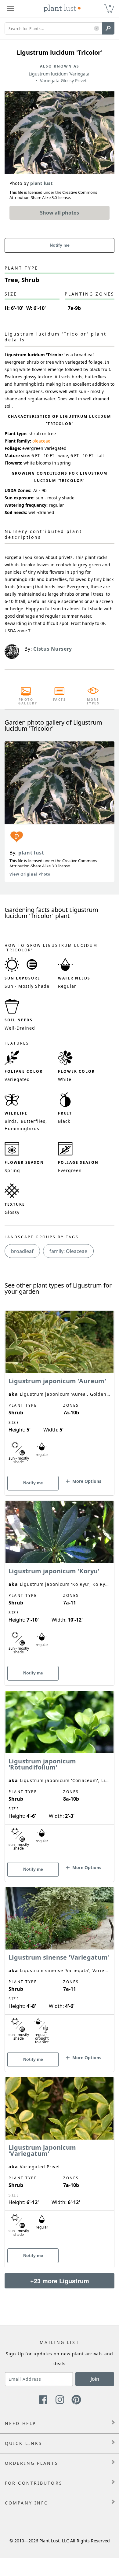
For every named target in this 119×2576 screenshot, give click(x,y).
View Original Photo (30, 874)
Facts (60, 700)
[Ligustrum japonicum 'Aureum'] (60, 1392)
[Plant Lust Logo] (62, 9)
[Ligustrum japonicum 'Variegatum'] (60, 2162)
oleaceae (41, 441)
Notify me (60, 245)
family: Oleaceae (68, 1251)
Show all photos (60, 213)
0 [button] (110, 6)
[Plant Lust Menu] (11, 9)
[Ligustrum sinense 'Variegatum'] (60, 1969)
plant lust (31, 853)
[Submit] (108, 28)
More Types (93, 701)
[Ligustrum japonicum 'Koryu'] (60, 1582)
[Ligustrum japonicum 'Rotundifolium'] (60, 1776)
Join (95, 2379)
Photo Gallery (26, 701)
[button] (97, 29)
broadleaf (22, 1251)
